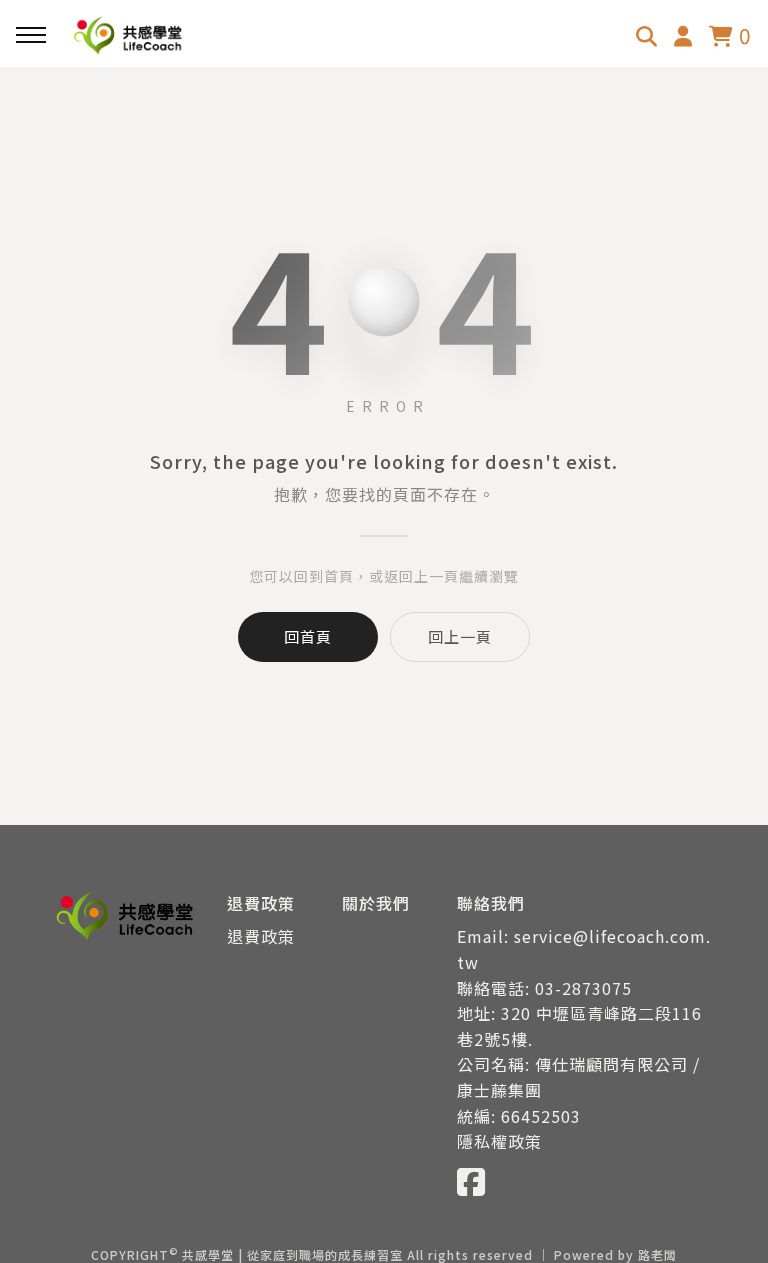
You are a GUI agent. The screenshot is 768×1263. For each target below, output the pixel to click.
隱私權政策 (499, 1141)
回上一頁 (460, 636)
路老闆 (657, 1254)
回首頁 (308, 636)
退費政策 (261, 936)
